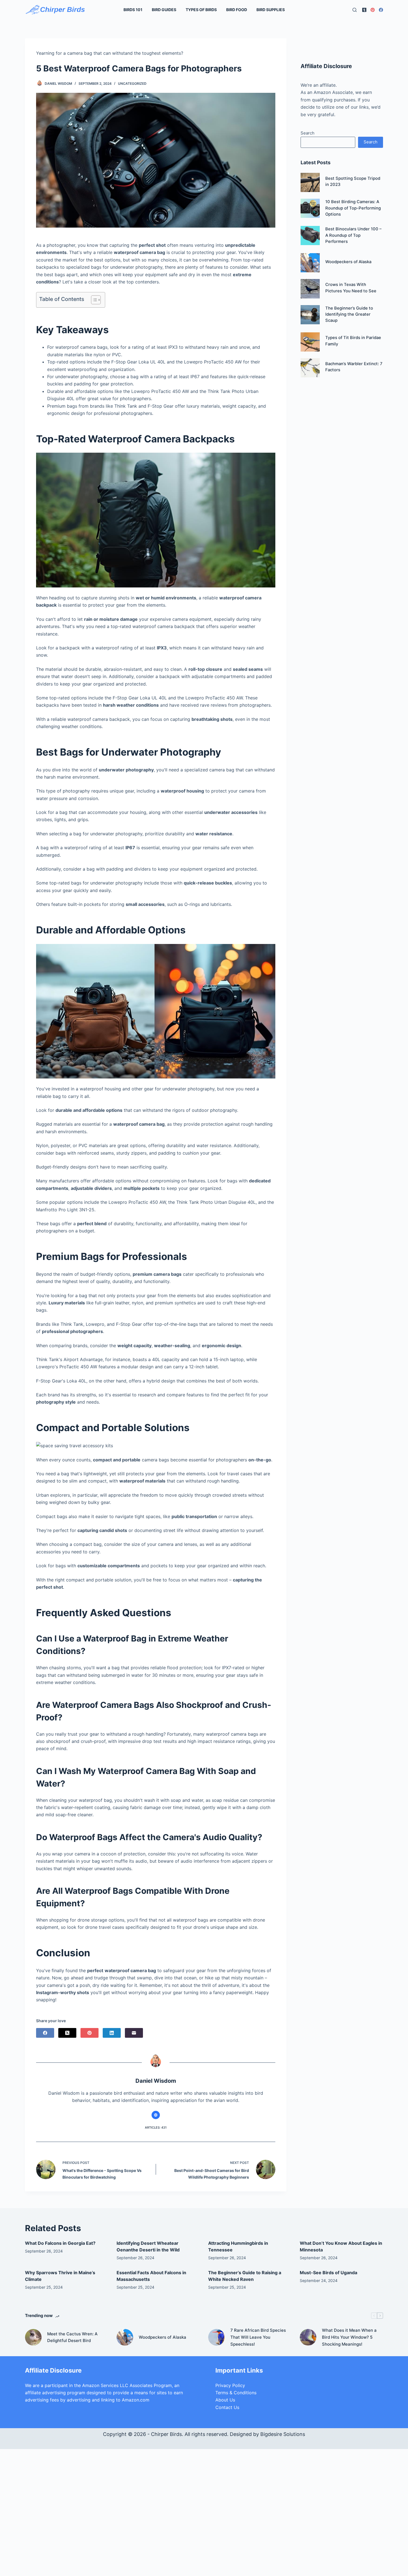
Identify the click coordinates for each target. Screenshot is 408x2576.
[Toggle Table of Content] (93, 300)
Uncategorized (132, 84)
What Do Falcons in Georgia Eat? (60, 2243)
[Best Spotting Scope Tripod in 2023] (310, 182)
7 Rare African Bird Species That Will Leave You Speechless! (258, 2337)
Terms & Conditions (236, 2393)
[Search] (355, 10)
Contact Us (227, 2407)
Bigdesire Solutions (283, 2434)
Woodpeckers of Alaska (348, 262)
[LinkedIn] (112, 2033)
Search (308, 133)
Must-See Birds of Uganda (328, 2273)
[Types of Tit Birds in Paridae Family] (310, 342)
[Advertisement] (342, 472)
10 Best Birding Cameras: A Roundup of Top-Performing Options (353, 208)
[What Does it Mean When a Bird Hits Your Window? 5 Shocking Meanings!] (308, 2337)
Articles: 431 (156, 2127)
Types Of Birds (201, 10)
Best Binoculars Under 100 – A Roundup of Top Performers (353, 235)
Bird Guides (164, 10)
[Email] (134, 2033)
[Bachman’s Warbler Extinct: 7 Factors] (310, 368)
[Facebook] (381, 10)
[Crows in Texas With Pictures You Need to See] (310, 289)
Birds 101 (133, 10)
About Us (225, 2400)
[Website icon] (156, 2115)
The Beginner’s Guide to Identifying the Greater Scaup (349, 314)
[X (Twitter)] (67, 2033)
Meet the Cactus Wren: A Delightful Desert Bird (72, 2337)
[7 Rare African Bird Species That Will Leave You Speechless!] (216, 2337)
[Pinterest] (373, 10)
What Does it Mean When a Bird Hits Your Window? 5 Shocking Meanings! (349, 2337)
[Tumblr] (364, 10)
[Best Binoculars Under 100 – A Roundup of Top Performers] (310, 236)
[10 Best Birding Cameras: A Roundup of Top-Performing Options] (310, 208)
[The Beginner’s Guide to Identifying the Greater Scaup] (310, 315)
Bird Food (237, 10)
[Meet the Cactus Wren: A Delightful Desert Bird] (33, 2337)
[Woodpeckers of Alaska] (310, 263)
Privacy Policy (230, 2385)
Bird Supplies (271, 10)
